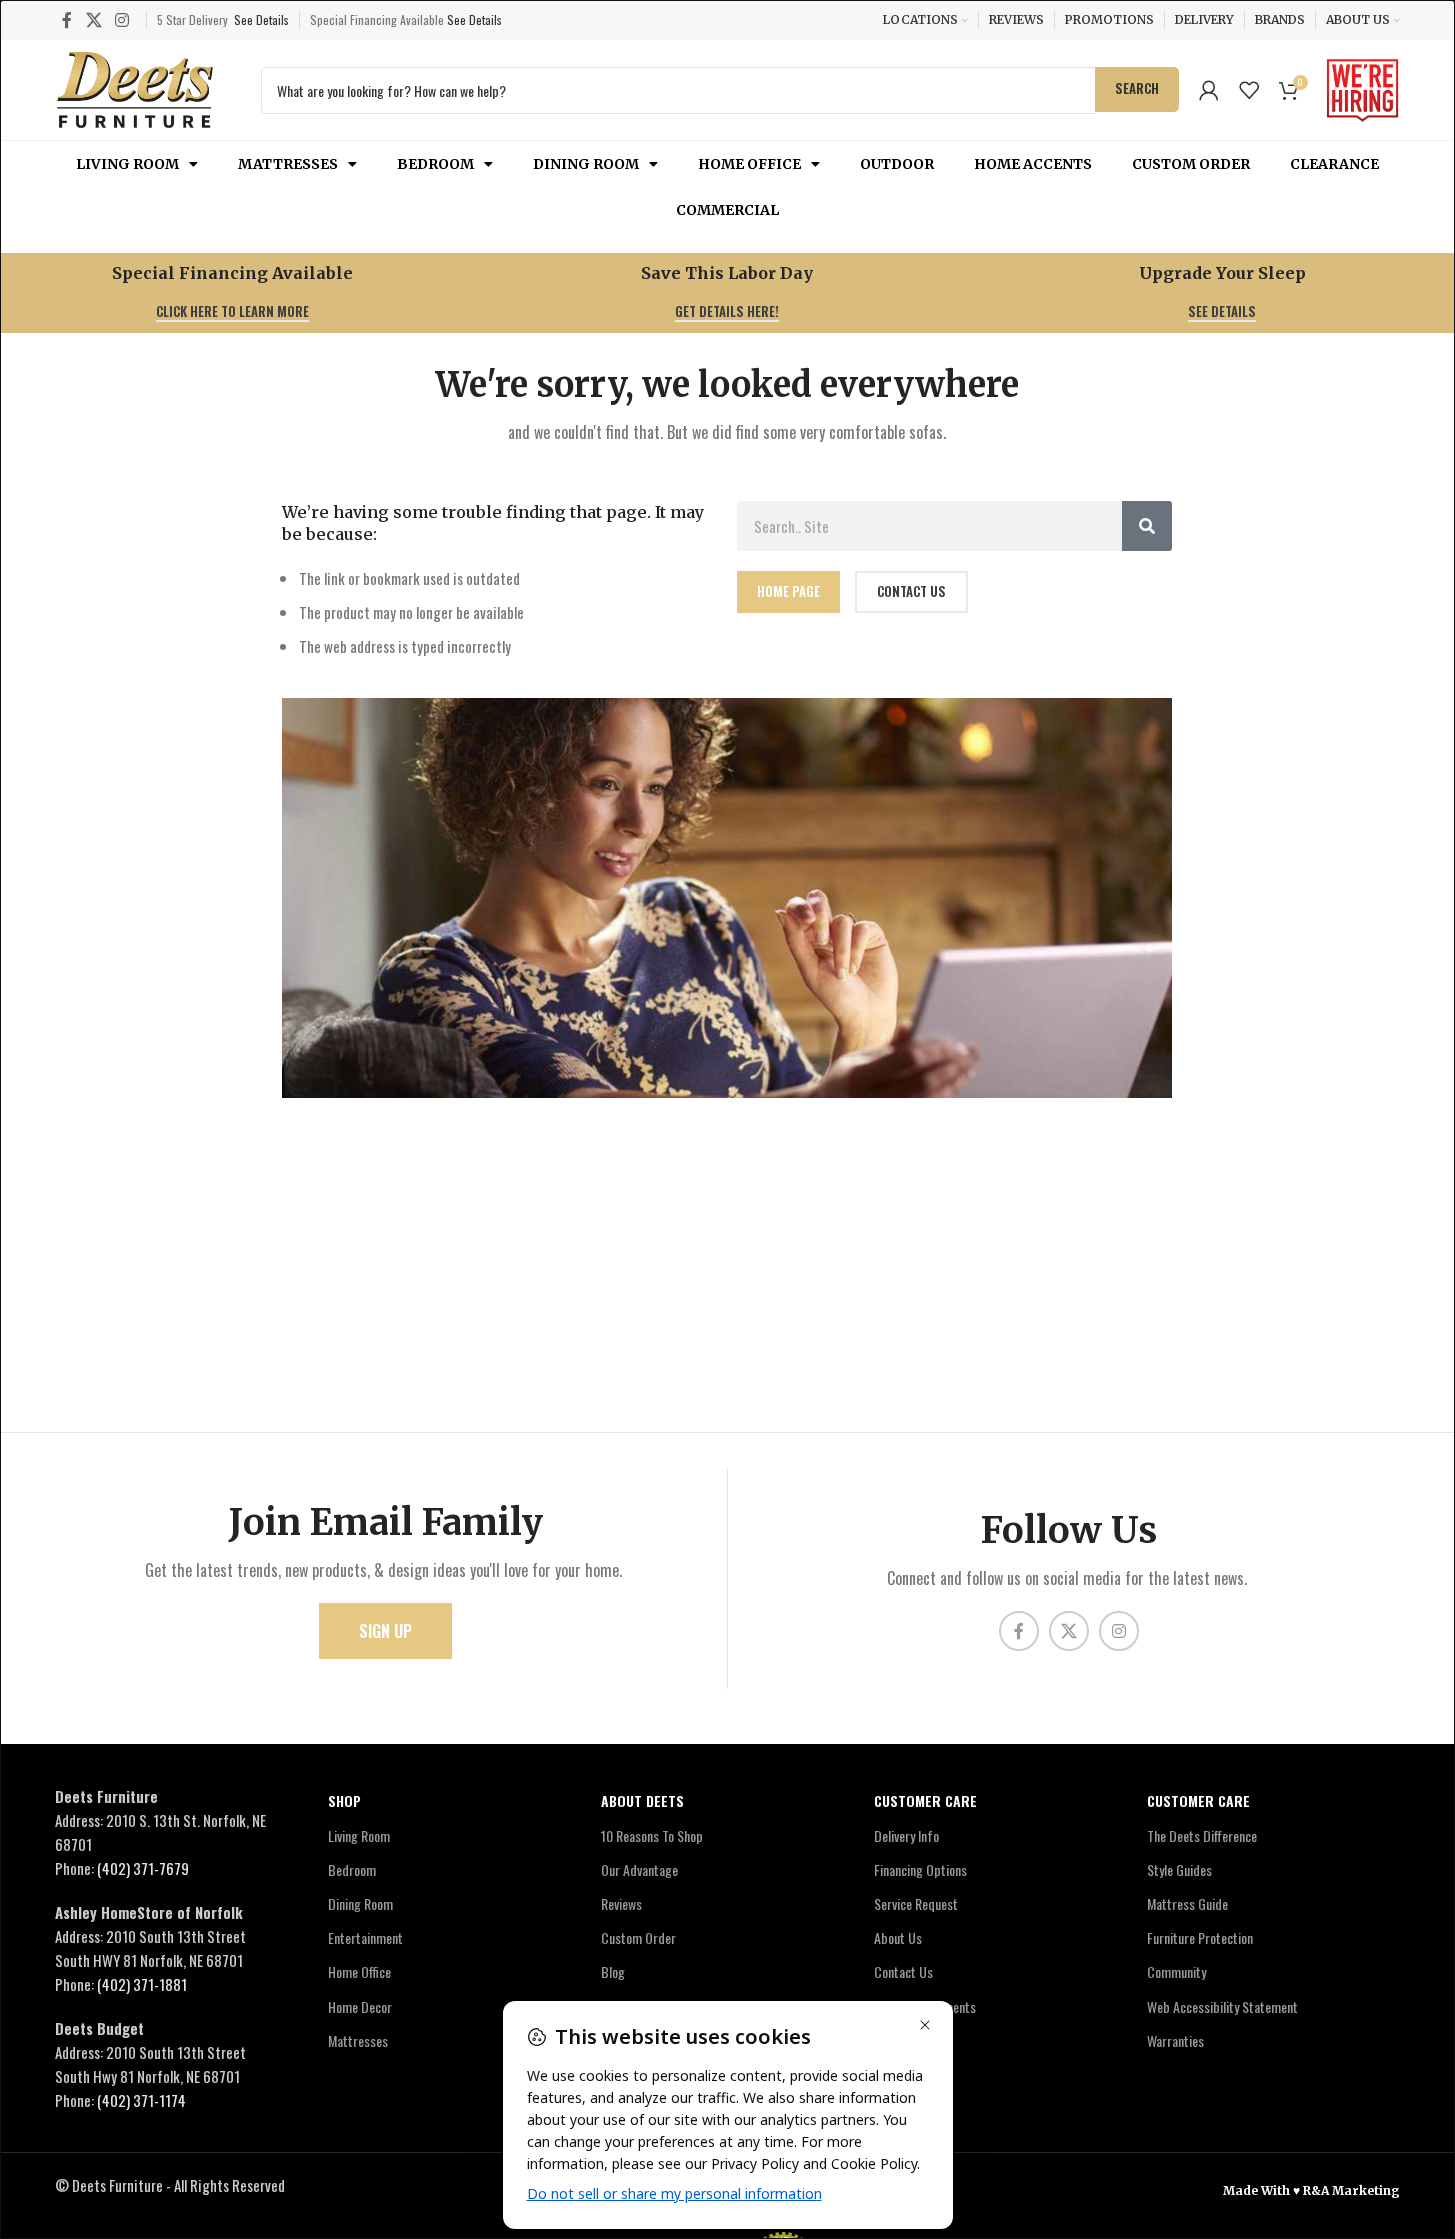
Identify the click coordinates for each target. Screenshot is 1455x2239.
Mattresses (288, 164)
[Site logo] (135, 87)
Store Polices (908, 2040)
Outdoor (897, 164)
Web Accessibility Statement (1222, 2006)
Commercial (727, 210)
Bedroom (435, 164)
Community (1176, 1971)
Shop (344, 1800)
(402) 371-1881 (142, 1984)
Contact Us (903, 1971)
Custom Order (1191, 164)
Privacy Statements (925, 2006)
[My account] (1209, 90)
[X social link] (93, 19)
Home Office (749, 164)
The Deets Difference (1202, 1835)
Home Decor (360, 2006)
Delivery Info (906, 1835)
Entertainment (365, 1937)
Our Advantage (639, 1869)
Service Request (916, 1903)
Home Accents (1033, 164)
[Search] (1147, 526)
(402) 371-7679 (143, 1868)
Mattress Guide (1187, 1903)
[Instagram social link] (121, 19)
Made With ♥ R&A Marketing (1311, 2190)
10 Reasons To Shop (652, 1835)
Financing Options (920, 1869)
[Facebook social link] (67, 19)
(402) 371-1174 (141, 2100)
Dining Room (586, 164)
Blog (613, 1971)
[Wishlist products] (1249, 90)
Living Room (127, 164)
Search (1137, 88)
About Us (898, 1937)
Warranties (1175, 2040)
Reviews (621, 1903)
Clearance (1334, 164)
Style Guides (1179, 1869)
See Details (261, 19)
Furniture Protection (1200, 1937)
